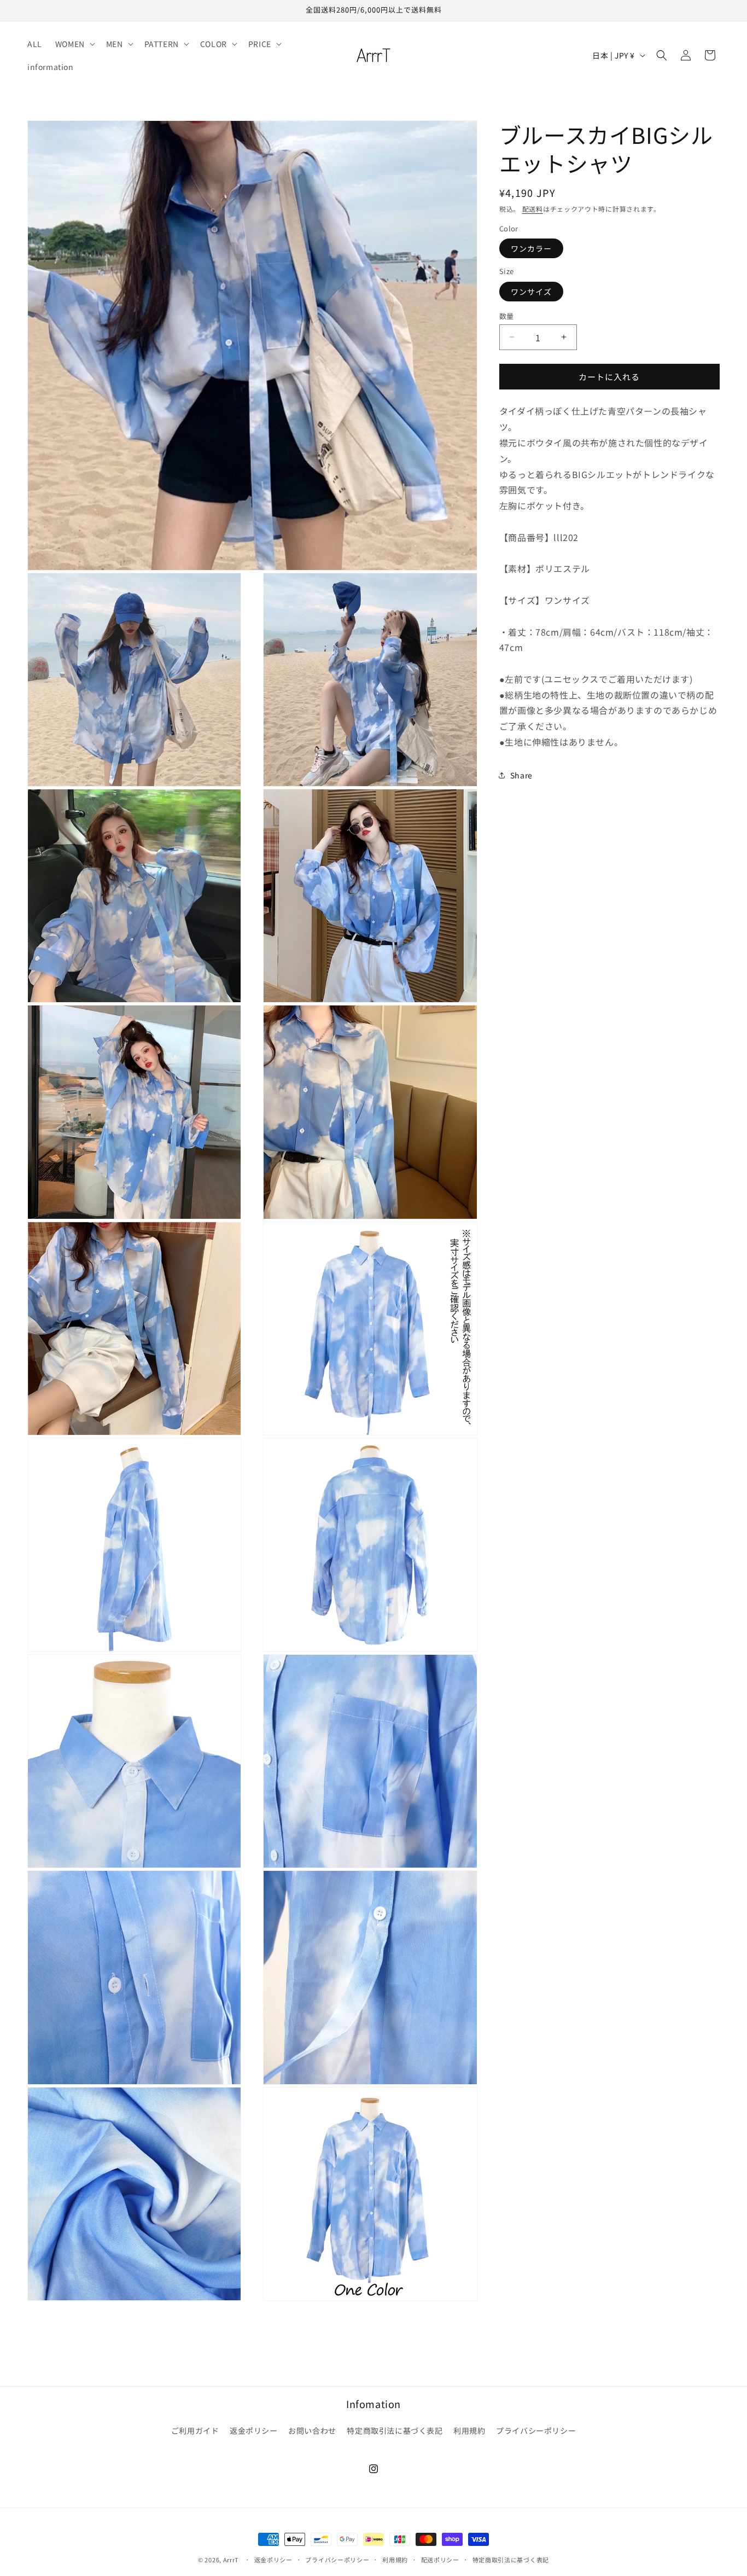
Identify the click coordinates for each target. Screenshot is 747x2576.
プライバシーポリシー (536, 2430)
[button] (74, 44)
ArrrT (231, 2560)
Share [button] (521, 775)
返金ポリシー (254, 2430)
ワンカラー (531, 248)
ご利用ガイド (195, 2430)
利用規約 (469, 2430)
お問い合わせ (312, 2430)
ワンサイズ (531, 291)
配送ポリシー (440, 2559)
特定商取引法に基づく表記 (395, 2430)
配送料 (533, 209)
